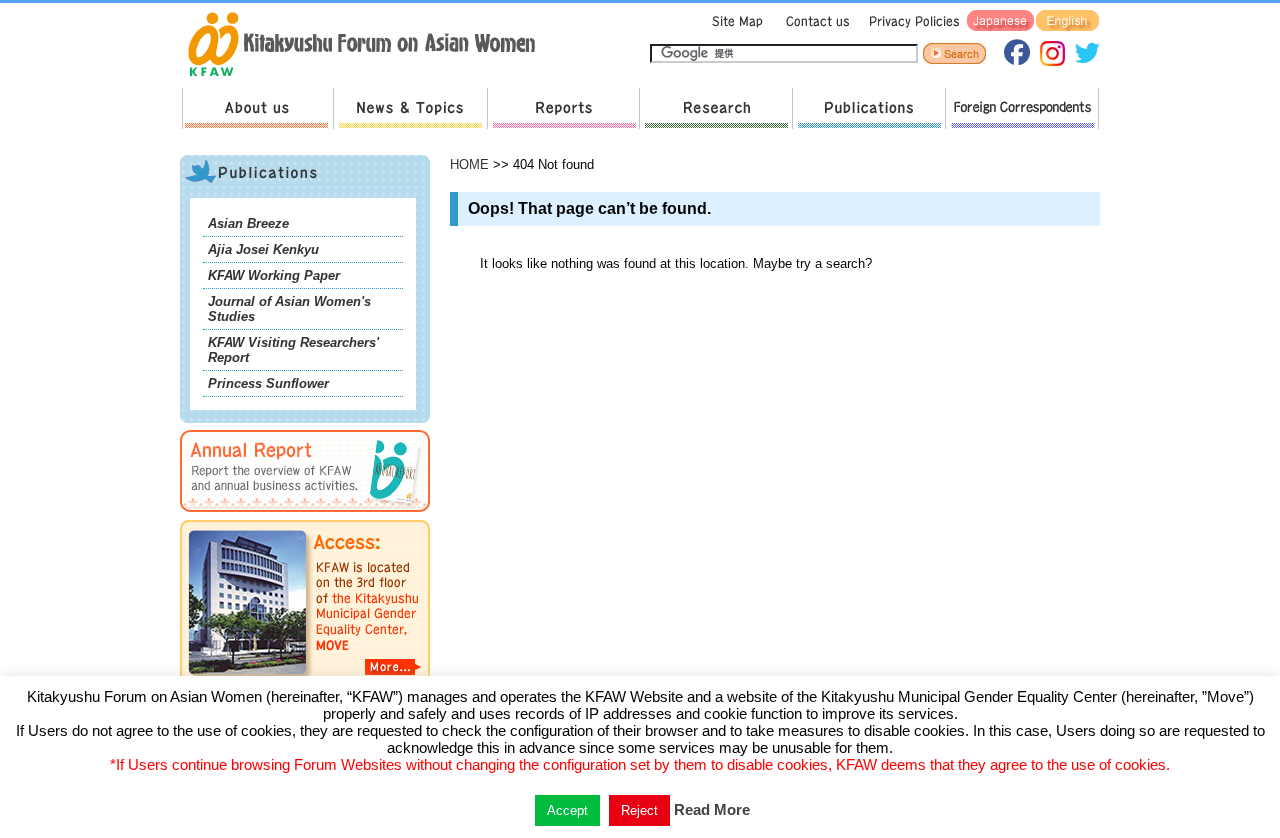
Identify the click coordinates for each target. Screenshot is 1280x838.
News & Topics (410, 108)
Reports (563, 108)
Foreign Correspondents (1022, 108)
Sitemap (735, 21)
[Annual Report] (305, 515)
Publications (868, 108)
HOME (469, 164)
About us (257, 108)
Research (715, 108)
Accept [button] (567, 810)
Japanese (1000, 21)
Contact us (813, 21)
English (1067, 21)
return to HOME (368, 46)
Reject (639, 810)
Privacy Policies (911, 21)
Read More (712, 809)
